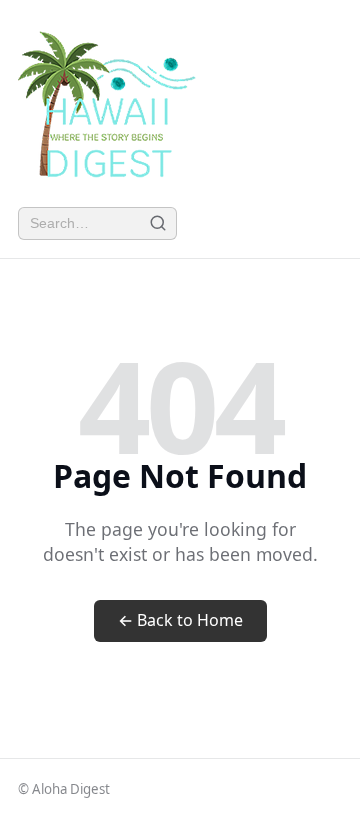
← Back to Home (180, 620)
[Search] (157, 223)
